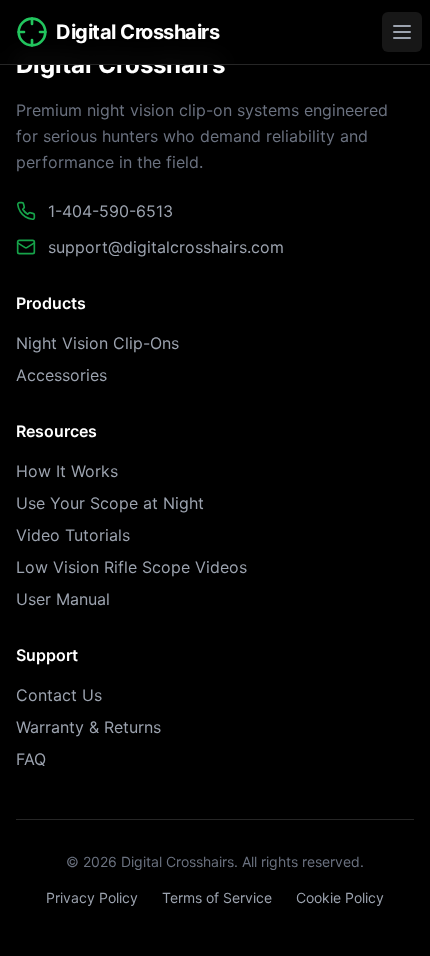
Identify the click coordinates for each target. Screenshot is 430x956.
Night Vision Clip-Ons (97, 343)
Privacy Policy (92, 897)
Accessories (61, 375)
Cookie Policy (340, 897)
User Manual (63, 599)
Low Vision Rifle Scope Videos (131, 567)
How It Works (67, 471)
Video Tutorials (73, 535)
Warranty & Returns (88, 727)
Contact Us (59, 695)
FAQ (31, 759)
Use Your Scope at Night (110, 503)
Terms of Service (217, 897)
